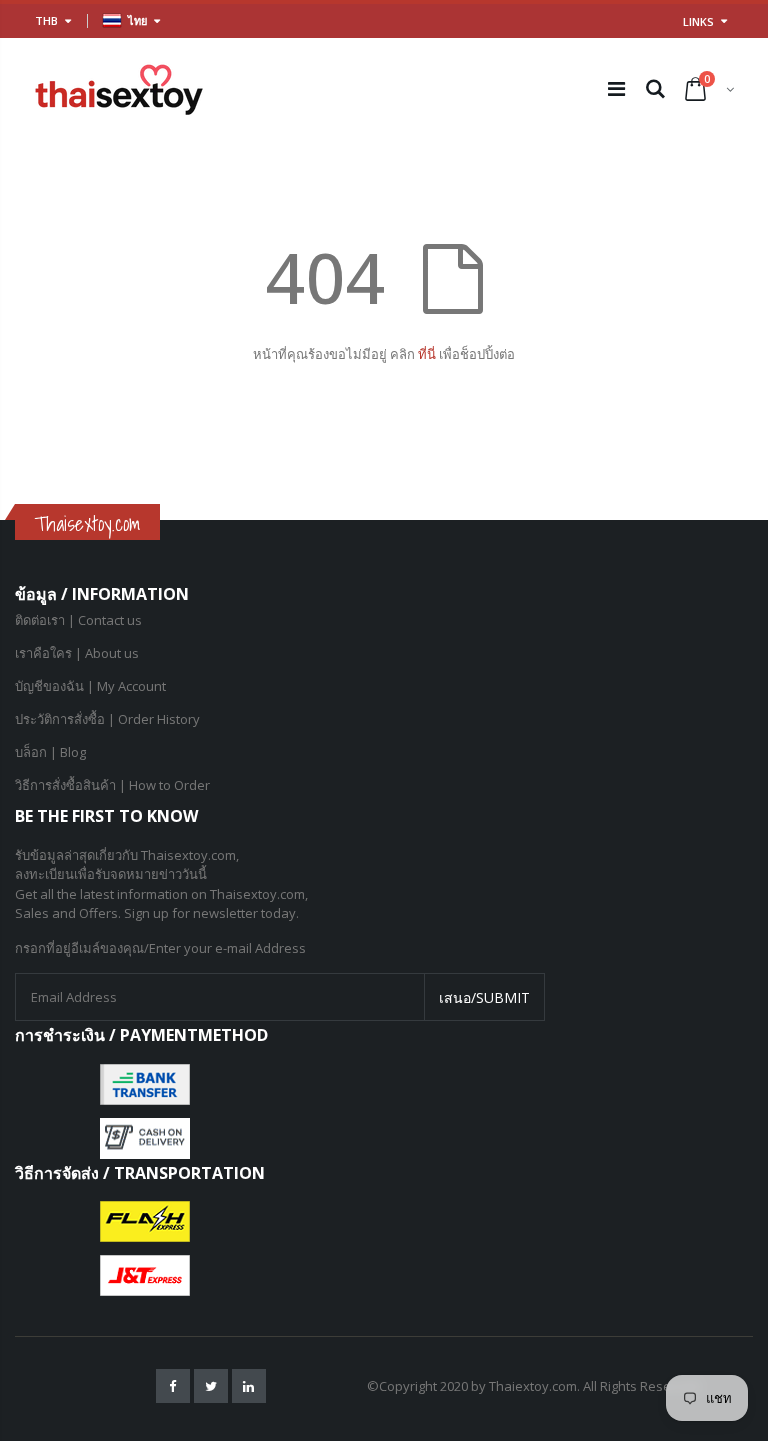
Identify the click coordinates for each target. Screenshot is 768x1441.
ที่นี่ (428, 354)
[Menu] (616, 88)
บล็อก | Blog (50, 752)
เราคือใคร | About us (77, 653)
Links (698, 21)
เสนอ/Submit (484, 997)
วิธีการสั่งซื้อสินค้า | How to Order (112, 785)
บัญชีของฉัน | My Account (90, 686)
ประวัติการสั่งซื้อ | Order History (107, 719)
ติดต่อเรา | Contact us (78, 620)
